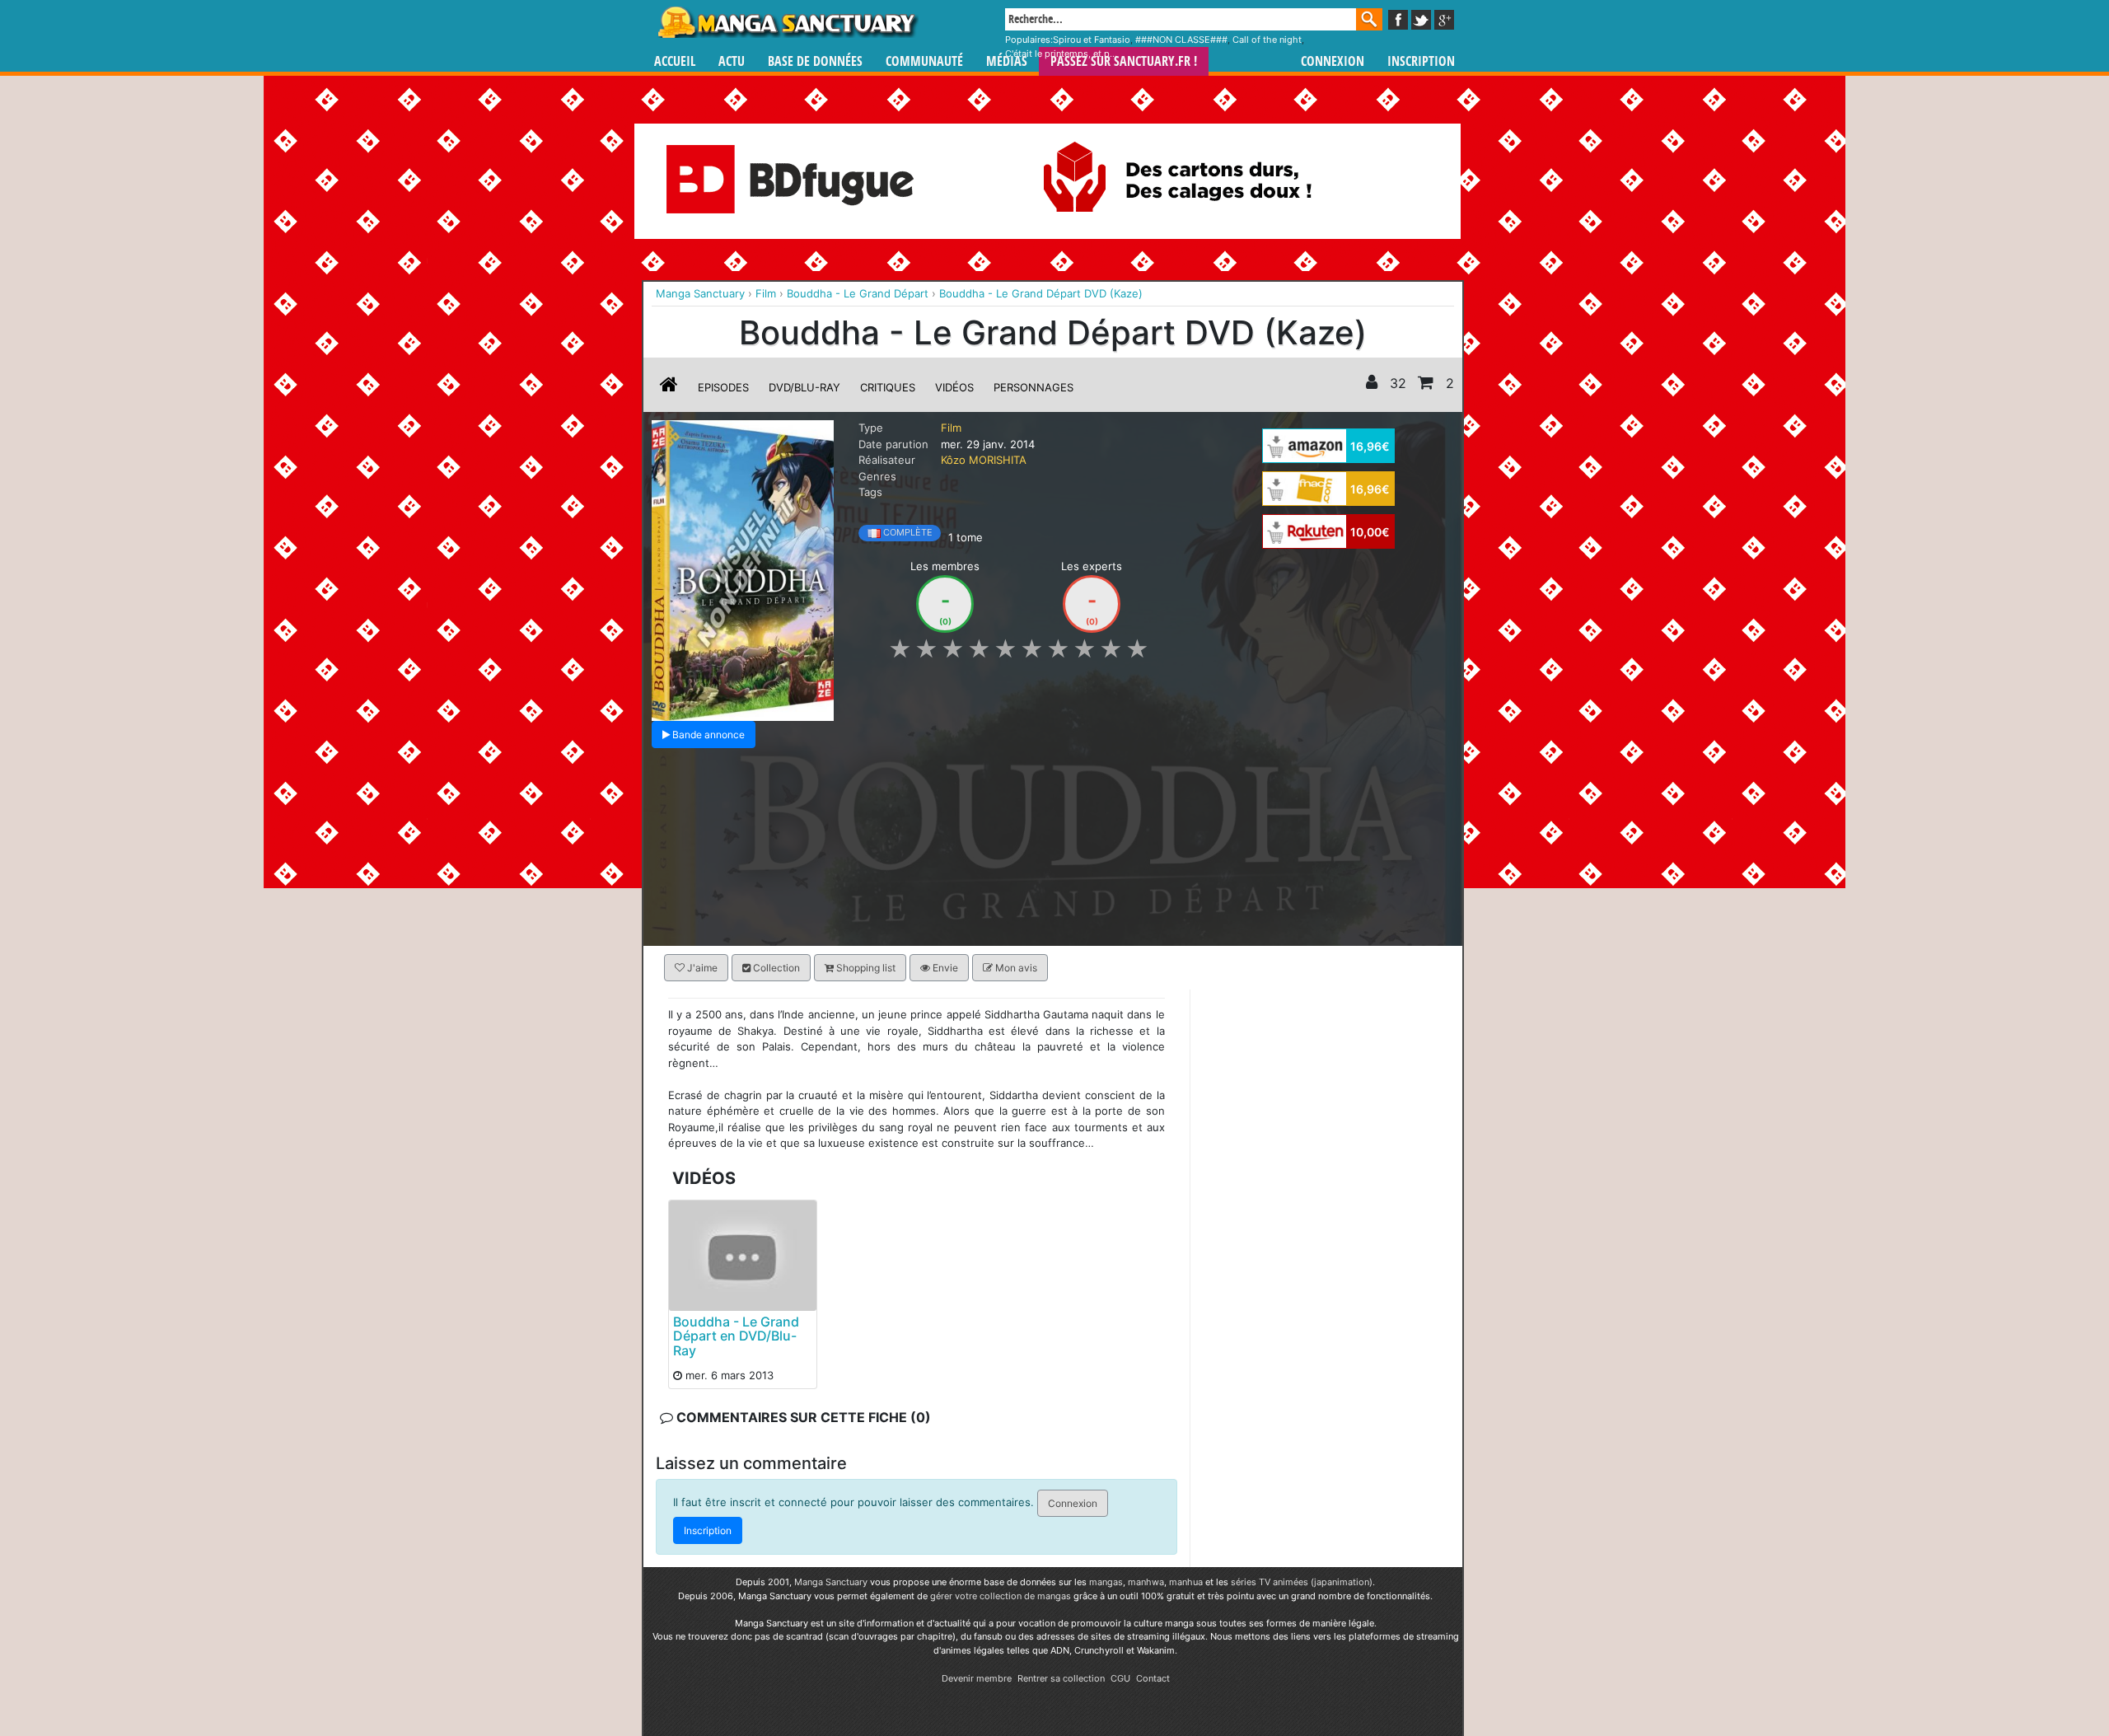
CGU (1120, 1678)
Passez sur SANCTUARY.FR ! (1124, 61)
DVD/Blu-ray (804, 387)
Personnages (1033, 387)
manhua (1186, 1582)
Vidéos (954, 387)
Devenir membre (977, 1678)
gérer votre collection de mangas (1001, 1596)
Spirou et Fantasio (1092, 40)
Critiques (888, 387)
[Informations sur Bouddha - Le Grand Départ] (669, 387)
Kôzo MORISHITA (984, 460)
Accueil (675, 61)
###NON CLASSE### (1181, 40)
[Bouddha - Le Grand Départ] (743, 569)
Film (951, 428)
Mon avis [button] (1015, 968)
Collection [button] (775, 968)
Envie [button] (944, 968)
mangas (1106, 1582)
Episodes (723, 387)
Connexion (1333, 61)
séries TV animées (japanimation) (1302, 1582)
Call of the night (1267, 40)
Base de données (815, 61)
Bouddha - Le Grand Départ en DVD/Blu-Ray (736, 1335)
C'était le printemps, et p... (1061, 54)
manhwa (1146, 1582)
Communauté (924, 61)
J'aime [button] (701, 968)
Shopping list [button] (865, 968)
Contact (1153, 1678)
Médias (1007, 61)
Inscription (1421, 61)
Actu (732, 61)
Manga (787, 22)
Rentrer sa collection (1061, 1678)
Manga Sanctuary (831, 1582)
